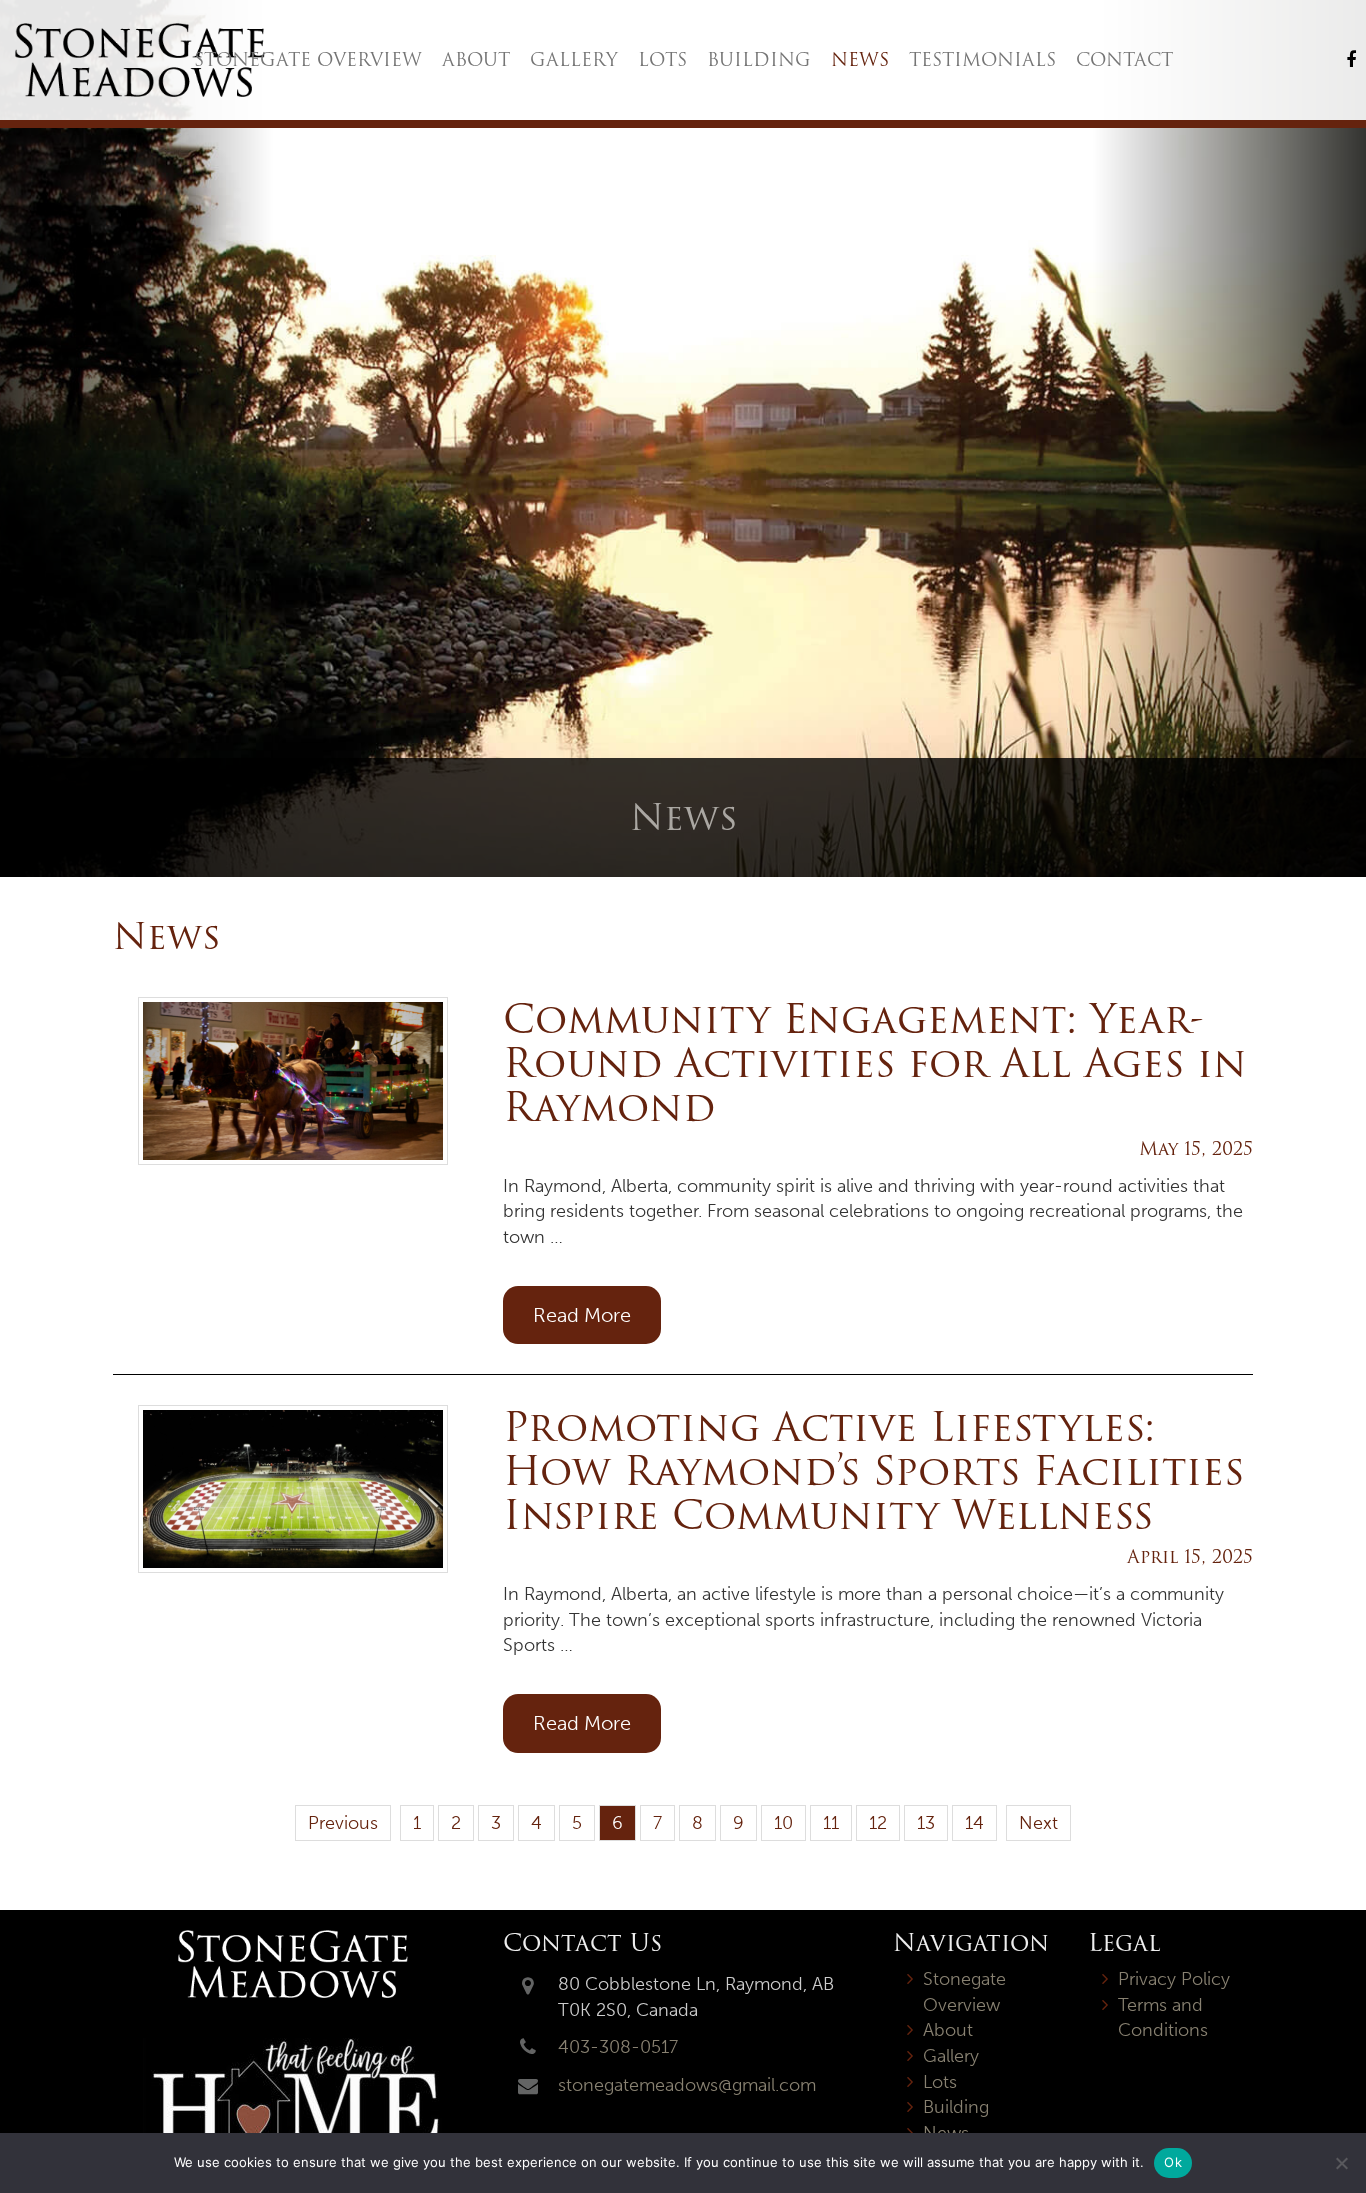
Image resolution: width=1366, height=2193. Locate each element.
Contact (1124, 59)
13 (926, 1823)
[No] (1341, 2163)
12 (878, 1823)
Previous (343, 1823)
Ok (1173, 2162)
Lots (662, 59)
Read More (582, 1315)
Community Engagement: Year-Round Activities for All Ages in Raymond (875, 1062)
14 (974, 1823)
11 (831, 1823)
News (860, 59)
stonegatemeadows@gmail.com (687, 2085)
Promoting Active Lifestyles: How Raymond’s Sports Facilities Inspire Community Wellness (873, 1470)
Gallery (574, 59)
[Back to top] (1335, 2117)
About (476, 59)
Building (759, 59)
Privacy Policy (1174, 1979)
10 (783, 1823)
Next (1038, 1823)
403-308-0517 (618, 2047)
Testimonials (982, 59)
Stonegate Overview (308, 59)
